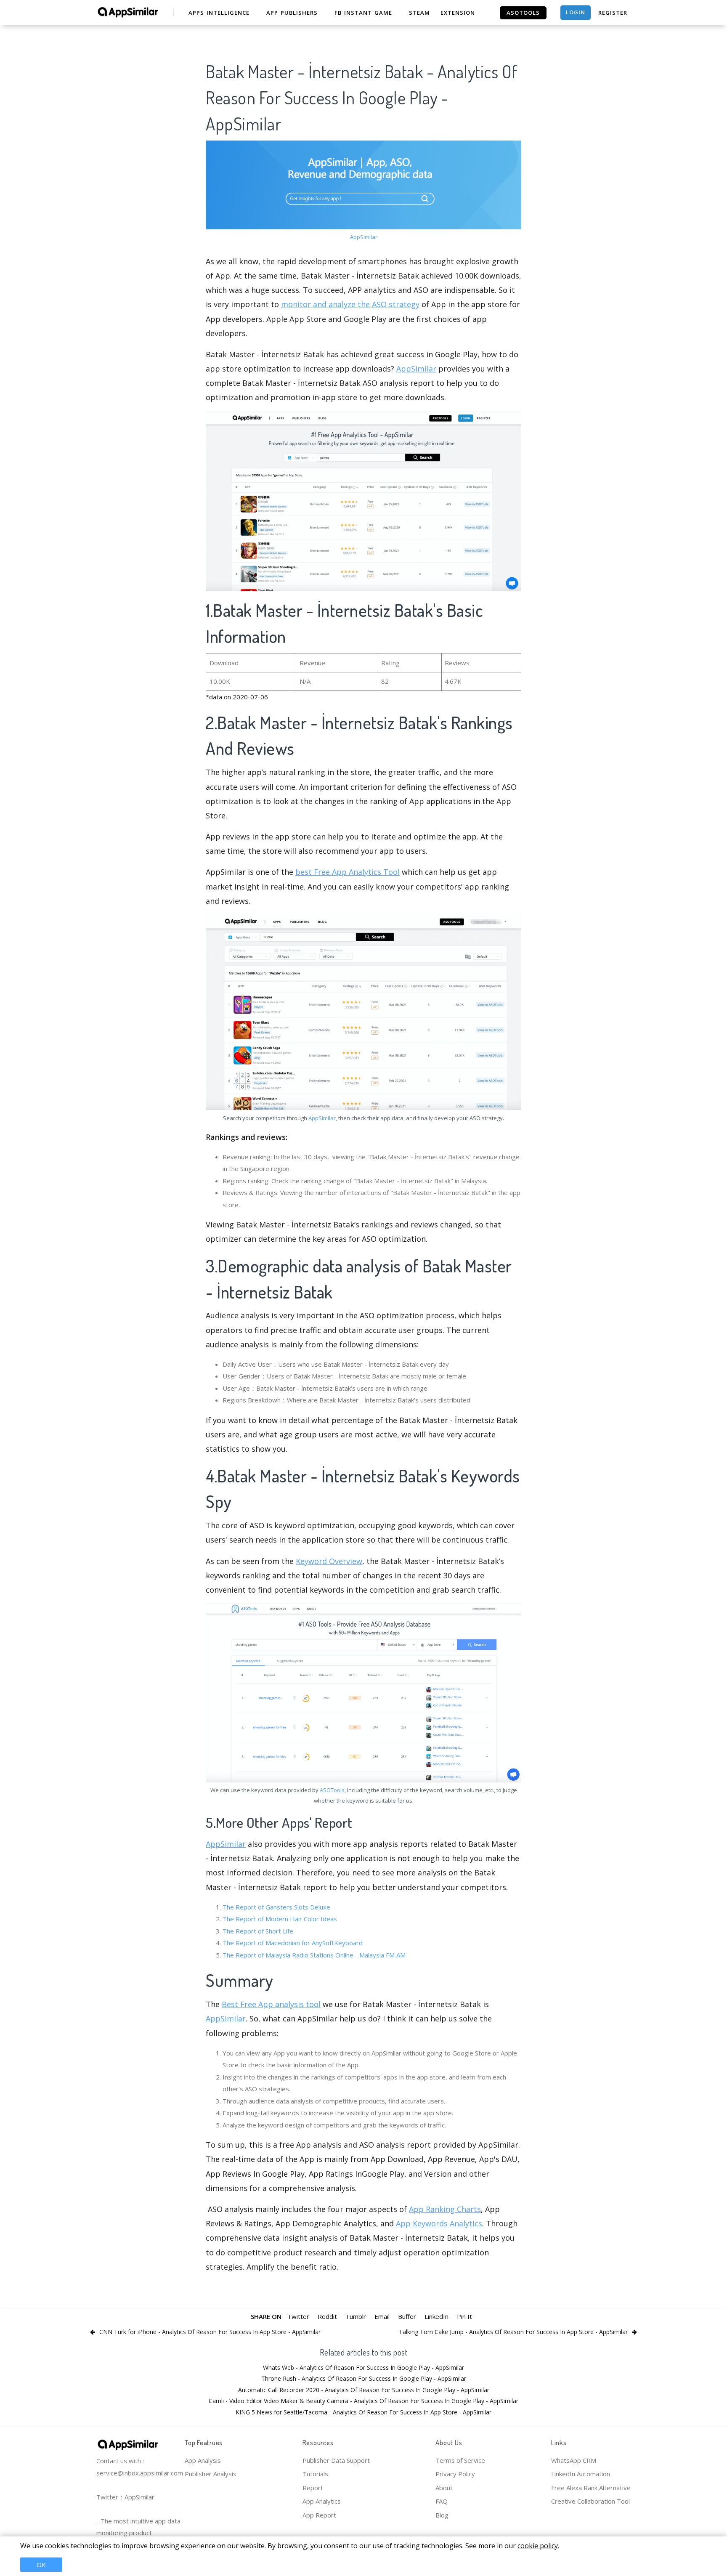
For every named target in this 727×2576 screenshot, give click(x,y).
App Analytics (322, 2501)
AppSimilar (364, 237)
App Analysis (203, 2460)
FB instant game (363, 13)
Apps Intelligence (219, 13)
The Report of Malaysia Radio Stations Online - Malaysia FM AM (314, 1955)
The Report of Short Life (258, 1931)
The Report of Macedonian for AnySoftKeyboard (293, 1943)
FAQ (442, 2501)
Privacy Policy (455, 2474)
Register (613, 13)
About (444, 2488)
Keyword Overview (329, 1561)
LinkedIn (436, 2316)
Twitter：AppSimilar (125, 2497)
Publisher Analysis (211, 2474)
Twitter (298, 2316)
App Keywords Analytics (439, 2223)
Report (313, 2488)
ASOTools (332, 1790)
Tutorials (315, 2474)
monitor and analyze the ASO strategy (350, 304)
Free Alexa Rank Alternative (591, 2488)
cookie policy (538, 2546)
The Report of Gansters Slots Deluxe (276, 1907)
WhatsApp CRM (574, 2460)
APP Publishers (292, 13)
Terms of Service (460, 2460)
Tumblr (356, 2316)
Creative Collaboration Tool (590, 2501)
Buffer (407, 2316)
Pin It (464, 2316)
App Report (319, 2515)
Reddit (327, 2316)
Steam (419, 13)
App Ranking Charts (445, 2209)
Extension (458, 13)
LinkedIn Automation (581, 2474)
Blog (442, 2515)
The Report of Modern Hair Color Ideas (280, 1919)
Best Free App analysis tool (271, 2004)
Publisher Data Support (336, 2460)
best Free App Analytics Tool (348, 872)
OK (41, 2565)
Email (382, 2316)
